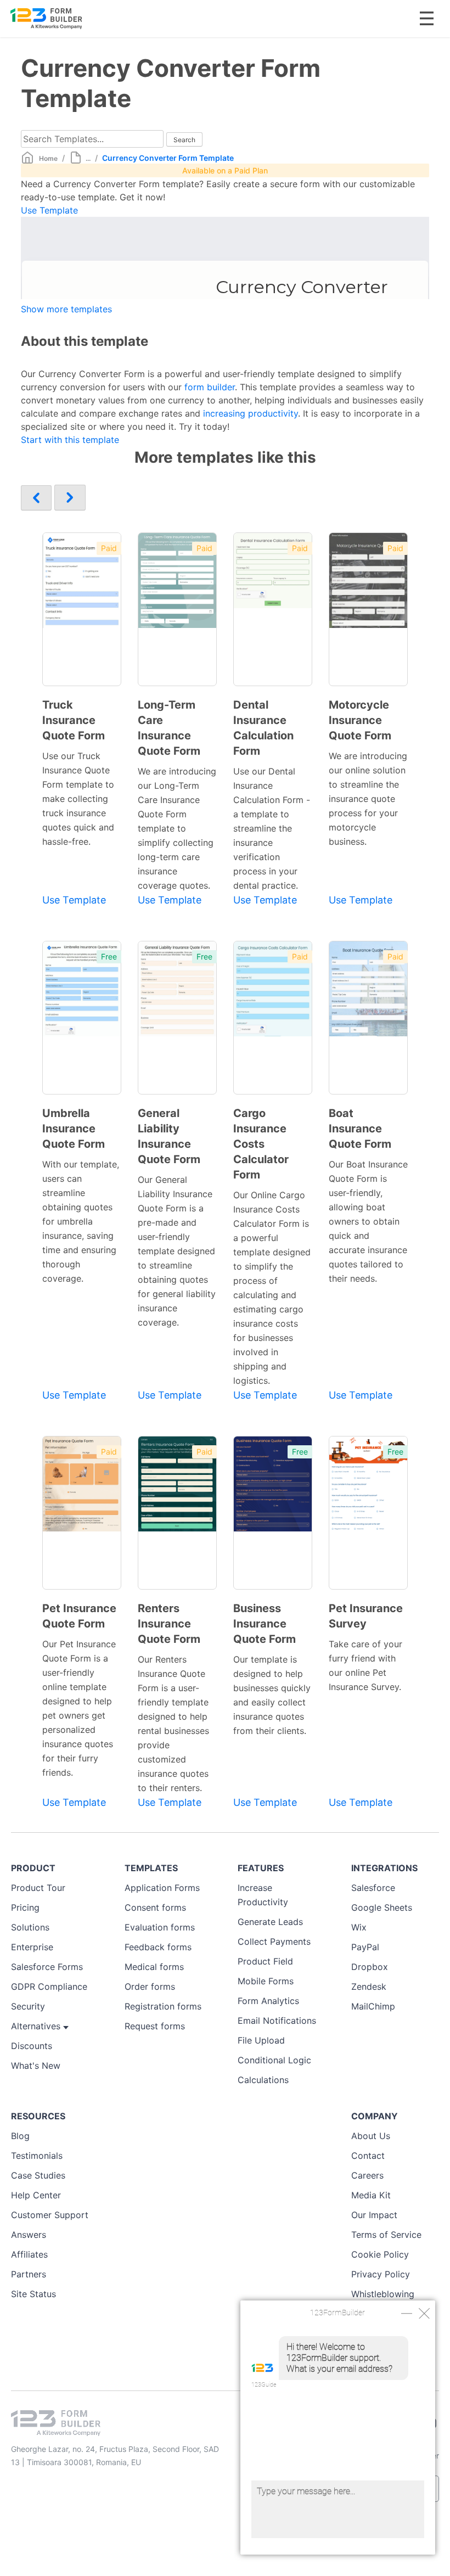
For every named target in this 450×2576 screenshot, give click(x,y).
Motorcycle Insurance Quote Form (360, 720)
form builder (208, 387)
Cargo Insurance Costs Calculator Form (261, 1144)
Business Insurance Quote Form (265, 1624)
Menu (427, 18)
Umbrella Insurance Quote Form (74, 1129)
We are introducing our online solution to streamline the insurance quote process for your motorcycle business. (368, 799)
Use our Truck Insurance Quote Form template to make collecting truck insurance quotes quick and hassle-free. (78, 799)
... (88, 158)
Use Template (49, 210)
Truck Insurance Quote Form (74, 720)
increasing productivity (251, 413)
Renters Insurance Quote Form (169, 1624)
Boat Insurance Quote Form (360, 1129)
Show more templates (66, 309)
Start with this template (70, 440)
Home (48, 158)
